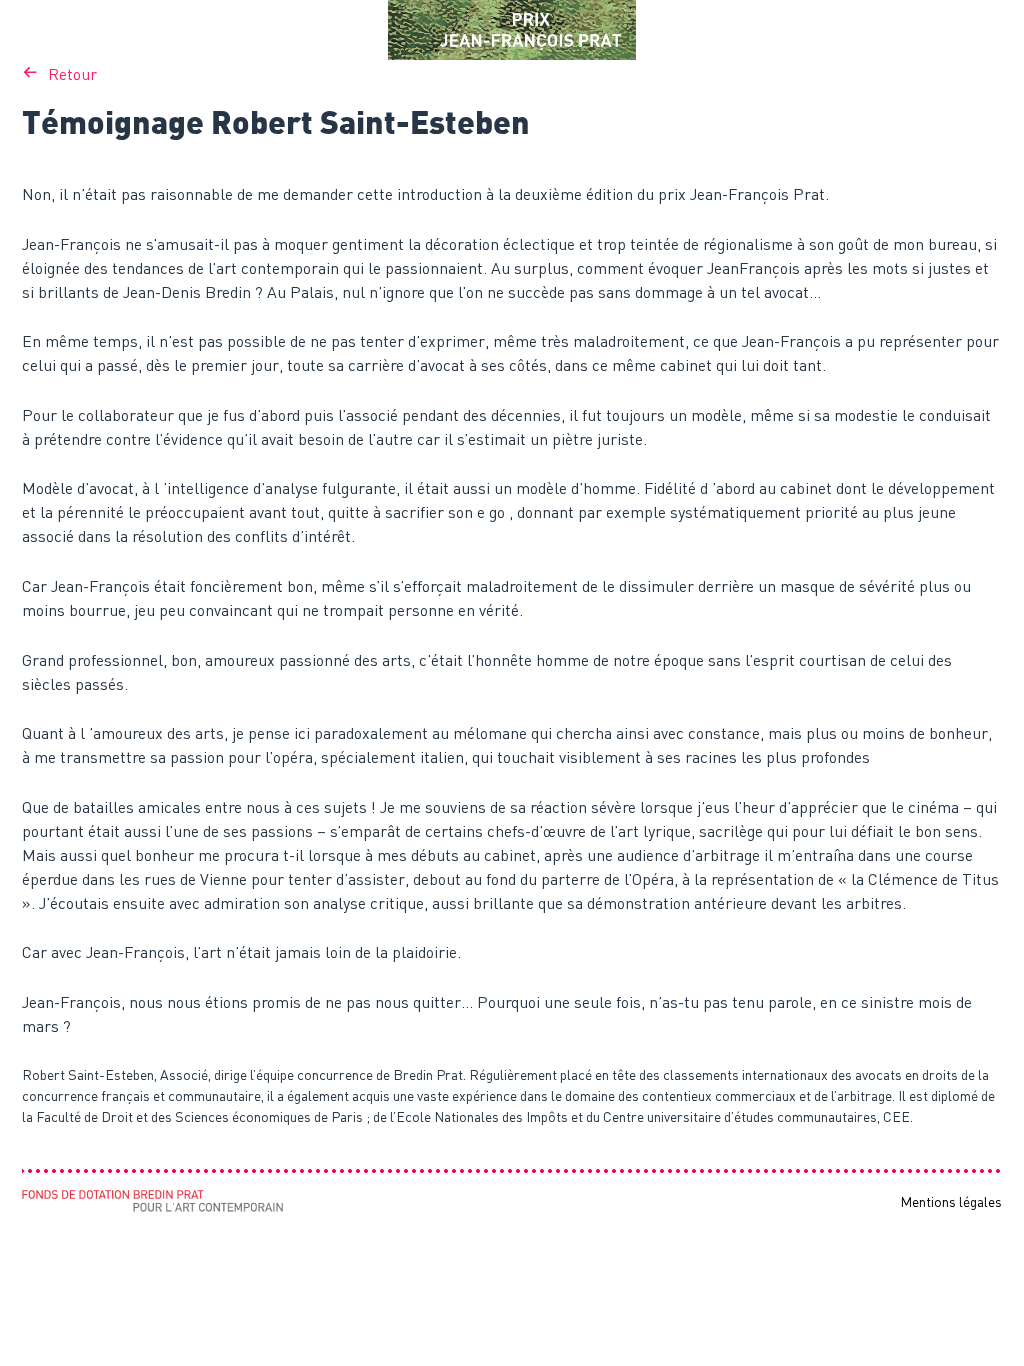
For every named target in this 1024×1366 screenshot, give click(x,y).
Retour (72, 74)
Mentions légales (951, 1201)
